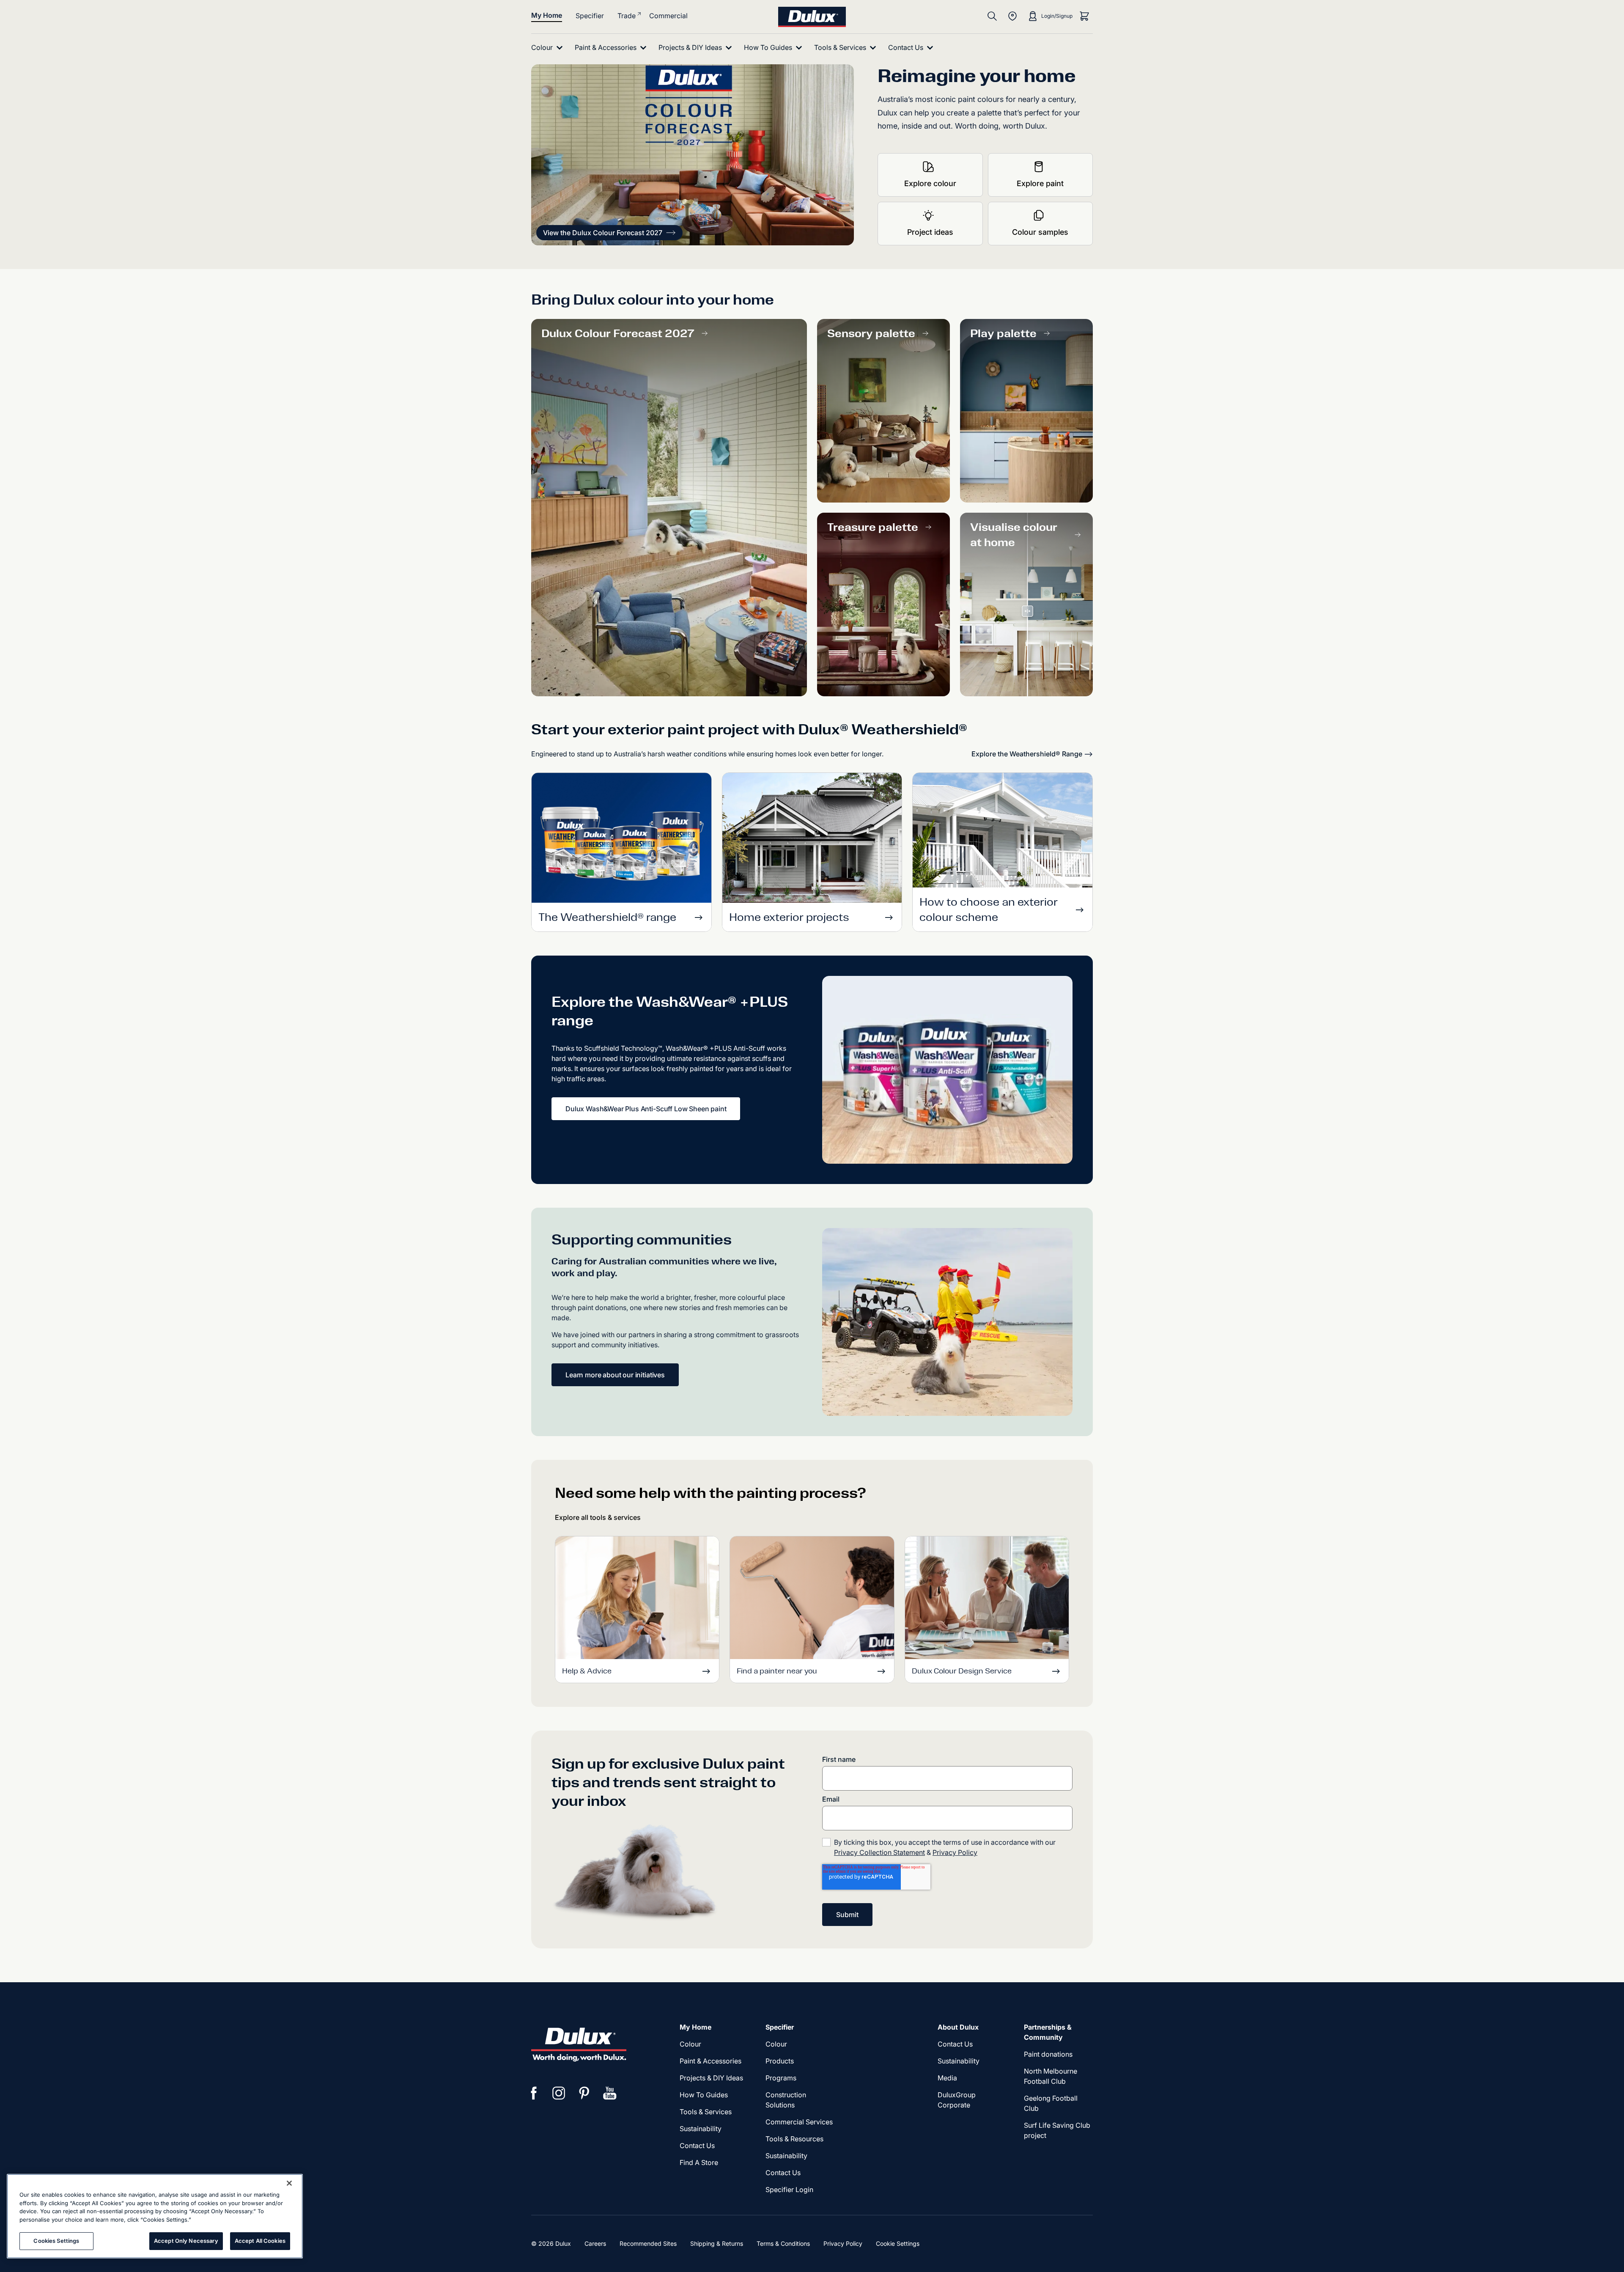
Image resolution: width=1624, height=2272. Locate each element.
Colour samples (1040, 232)
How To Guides (704, 2095)
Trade (627, 16)
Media (947, 2078)
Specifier (590, 16)
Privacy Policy (955, 1852)
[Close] (289, 2183)
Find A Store (699, 2162)
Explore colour (930, 183)
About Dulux (958, 2027)
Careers (595, 2243)
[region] (155, 2216)
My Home (547, 15)
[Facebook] (534, 2093)
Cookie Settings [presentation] (898, 2243)
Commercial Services (799, 2122)
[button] (609, 233)
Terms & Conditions (783, 2243)
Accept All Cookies (260, 2241)
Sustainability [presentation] (701, 2129)
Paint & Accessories (710, 2061)
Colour (690, 2044)
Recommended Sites (648, 2243)
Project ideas (930, 232)
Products (780, 2061)
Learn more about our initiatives (615, 1375)
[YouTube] (610, 2093)
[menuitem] (549, 48)
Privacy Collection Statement (879, 1852)
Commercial (668, 16)
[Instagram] (559, 2093)
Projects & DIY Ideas (711, 2078)
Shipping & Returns (717, 2243)
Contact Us (697, 2146)
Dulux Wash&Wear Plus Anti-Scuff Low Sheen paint (646, 1109)
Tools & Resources (794, 2139)
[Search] (992, 16)
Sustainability (786, 2156)
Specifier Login (789, 2190)
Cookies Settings (56, 2241)
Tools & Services (706, 2112)
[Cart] (1084, 16)
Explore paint (1040, 183)
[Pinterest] (584, 2093)
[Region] (1012, 16)
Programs (781, 2078)
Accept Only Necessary (186, 2241)
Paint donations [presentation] (1048, 2054)
